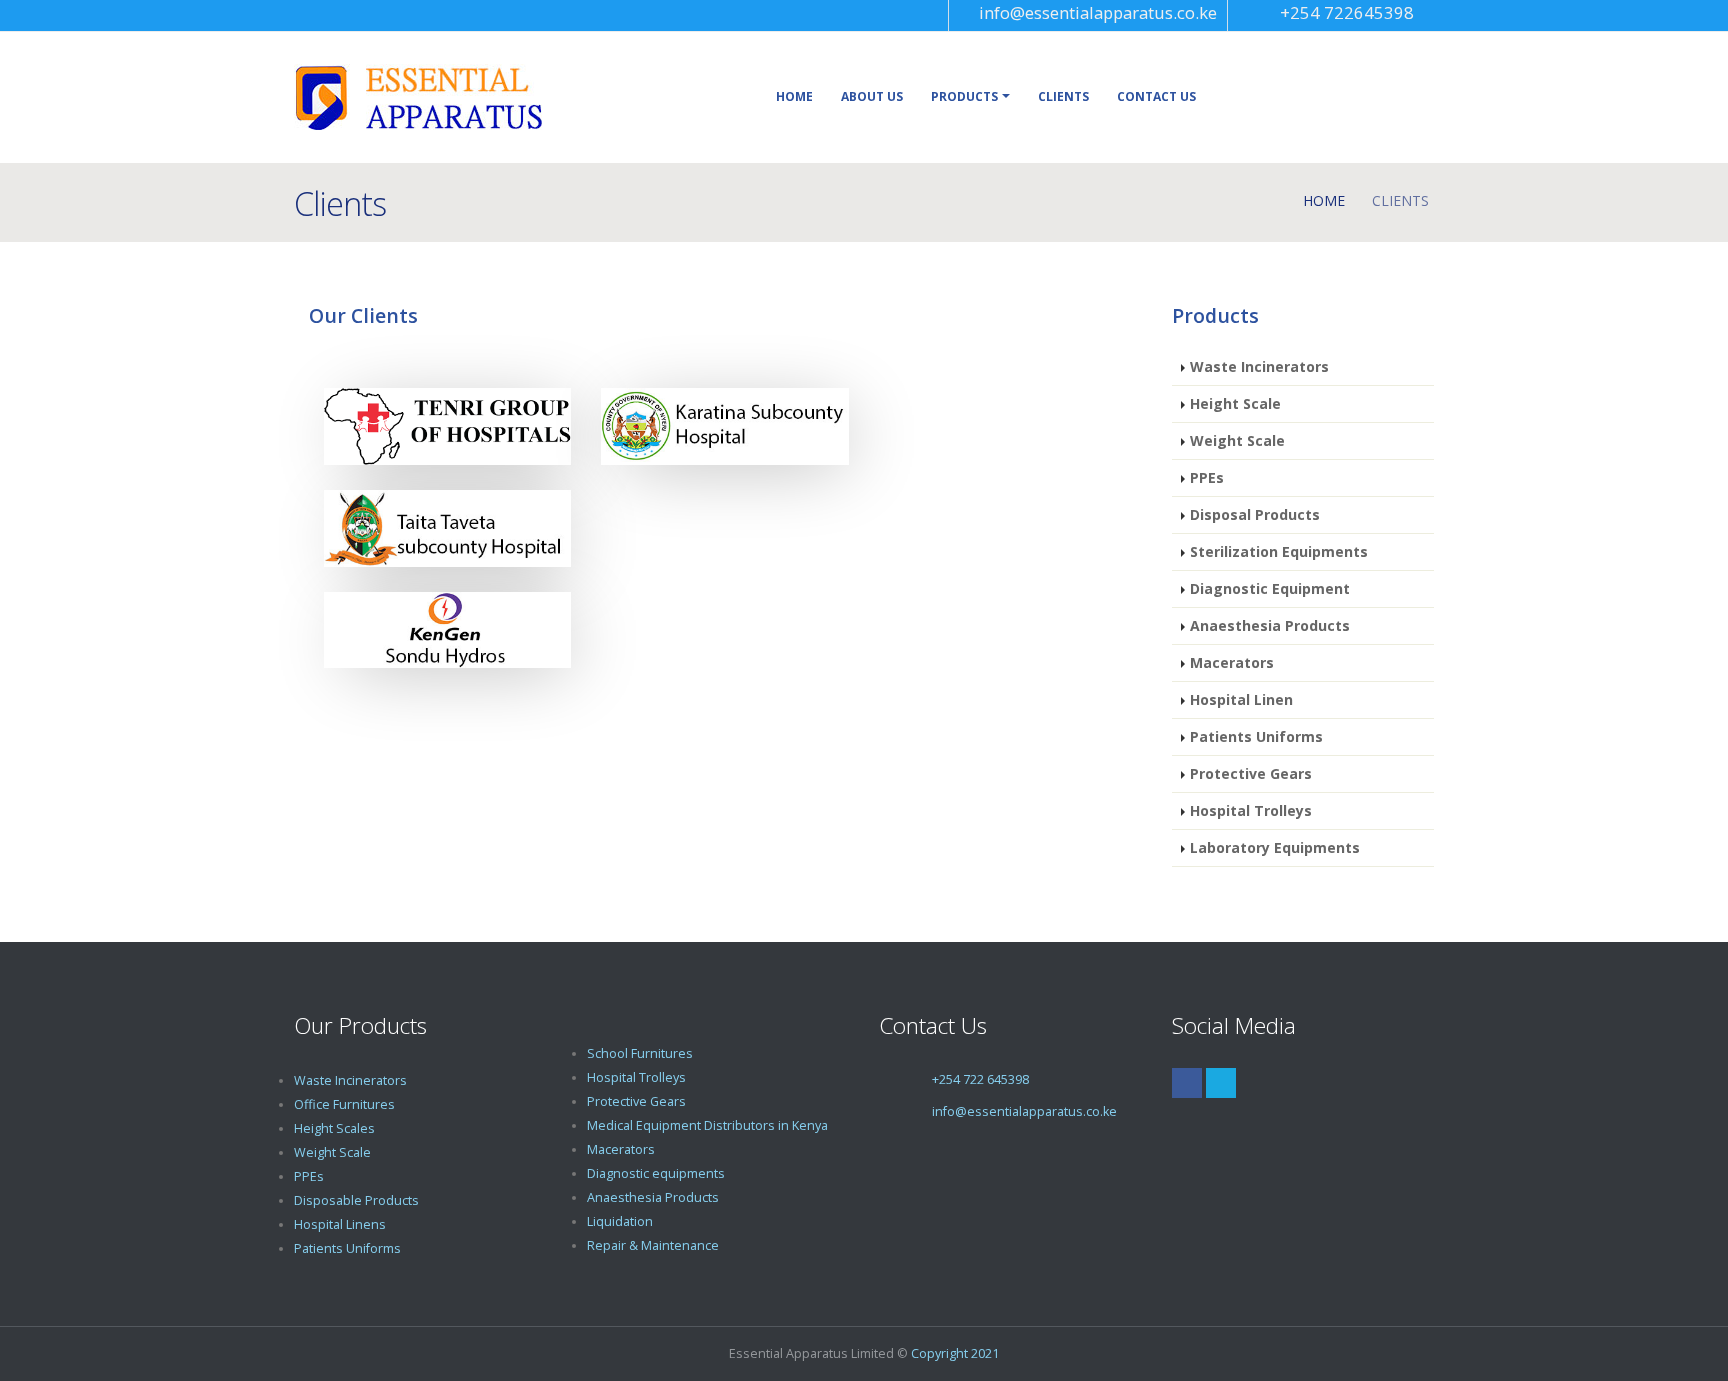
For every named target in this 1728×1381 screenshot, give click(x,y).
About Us (872, 96)
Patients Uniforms (1256, 736)
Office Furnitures (344, 1104)
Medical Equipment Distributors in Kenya (707, 1125)
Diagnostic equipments (656, 1173)
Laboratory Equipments (1275, 847)
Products (964, 96)
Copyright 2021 (955, 1353)
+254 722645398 (1347, 12)
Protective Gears (1251, 773)
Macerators (1232, 662)
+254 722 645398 (980, 1079)
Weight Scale (1237, 440)
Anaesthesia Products (1270, 625)
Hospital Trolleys (1251, 810)
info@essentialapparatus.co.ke (1098, 12)
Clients (1063, 96)
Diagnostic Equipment (1270, 588)
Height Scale (1235, 403)
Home (794, 96)
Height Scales (334, 1128)
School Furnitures (640, 1053)
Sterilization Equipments (1279, 551)
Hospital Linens (340, 1224)
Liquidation (620, 1221)
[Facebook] (1187, 1083)
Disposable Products (356, 1200)
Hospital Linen (1241, 699)
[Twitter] (1221, 1083)
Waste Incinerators (1259, 366)
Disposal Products (1255, 514)
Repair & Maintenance (653, 1245)
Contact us (1156, 96)
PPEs (1207, 477)
